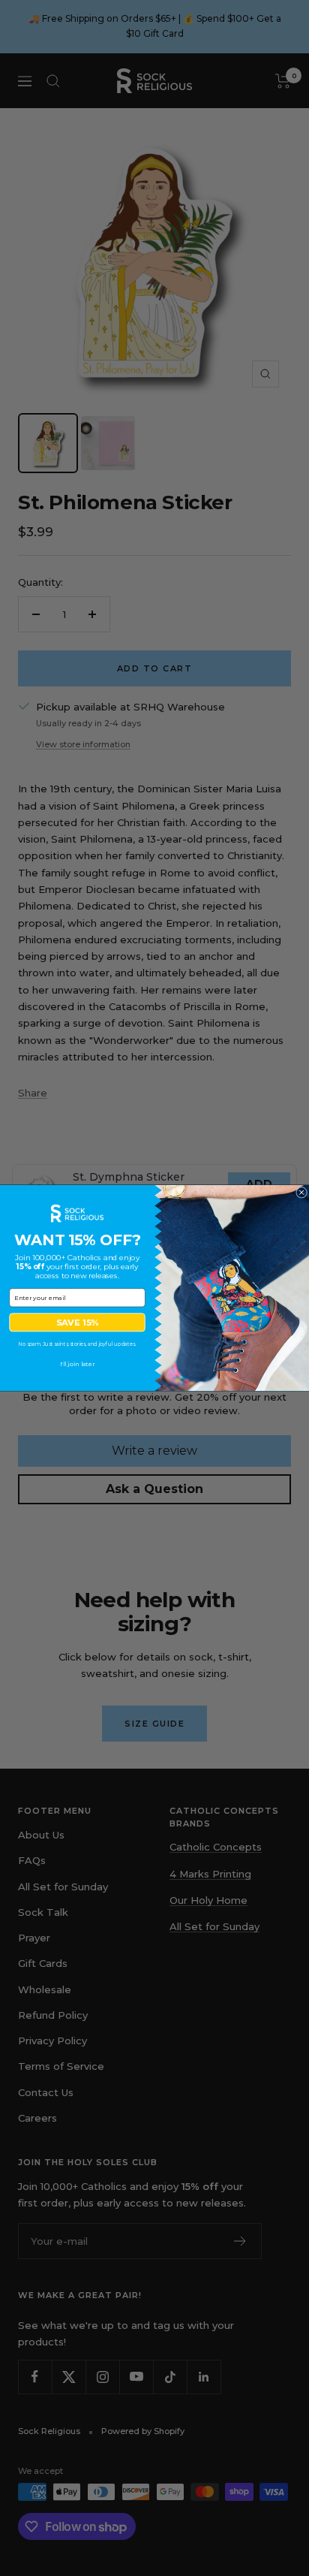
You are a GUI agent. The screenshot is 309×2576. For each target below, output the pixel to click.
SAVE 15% (78, 1323)
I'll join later (78, 1364)
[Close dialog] (302, 1192)
